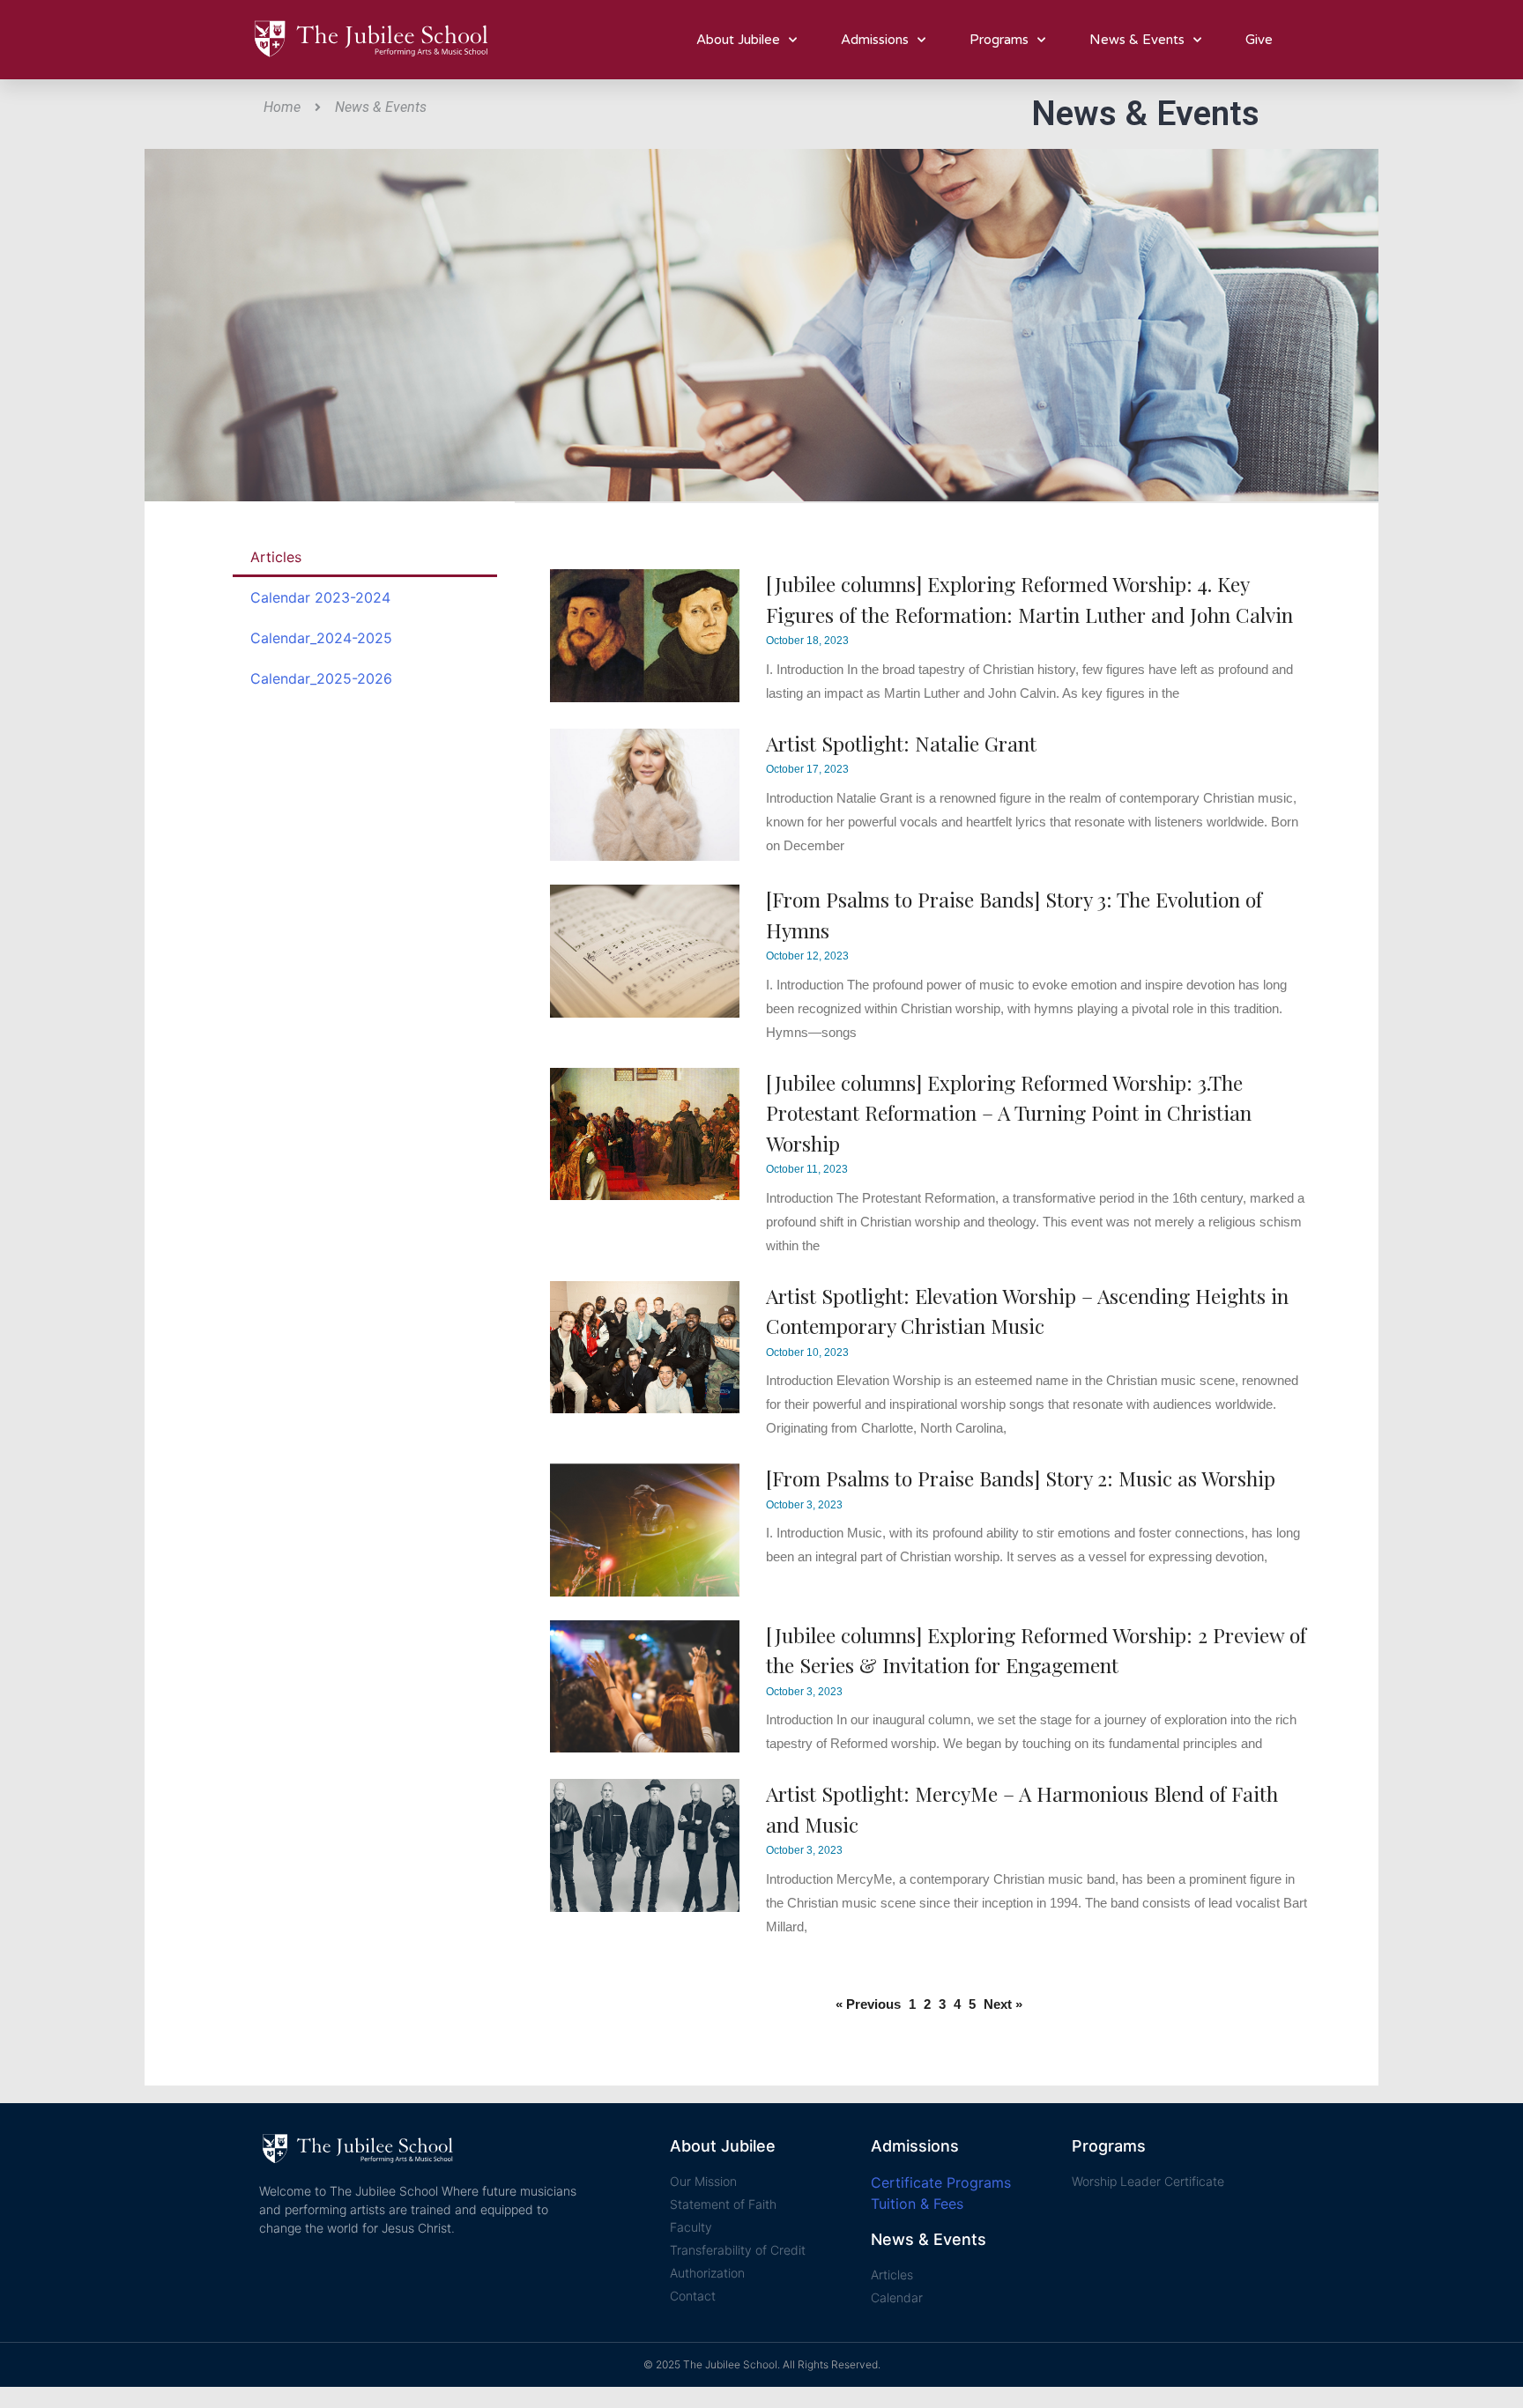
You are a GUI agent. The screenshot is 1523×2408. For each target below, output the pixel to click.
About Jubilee (738, 40)
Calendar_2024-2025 (321, 638)
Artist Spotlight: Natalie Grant (901, 743)
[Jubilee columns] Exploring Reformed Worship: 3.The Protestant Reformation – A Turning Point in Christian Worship (1009, 1113)
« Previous (868, 2004)
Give (1259, 40)
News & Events (1137, 40)
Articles (276, 557)
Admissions (875, 40)
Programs (999, 40)
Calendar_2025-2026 (321, 678)
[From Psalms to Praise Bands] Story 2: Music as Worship (1021, 1478)
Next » (1003, 2004)
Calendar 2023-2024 (320, 597)
